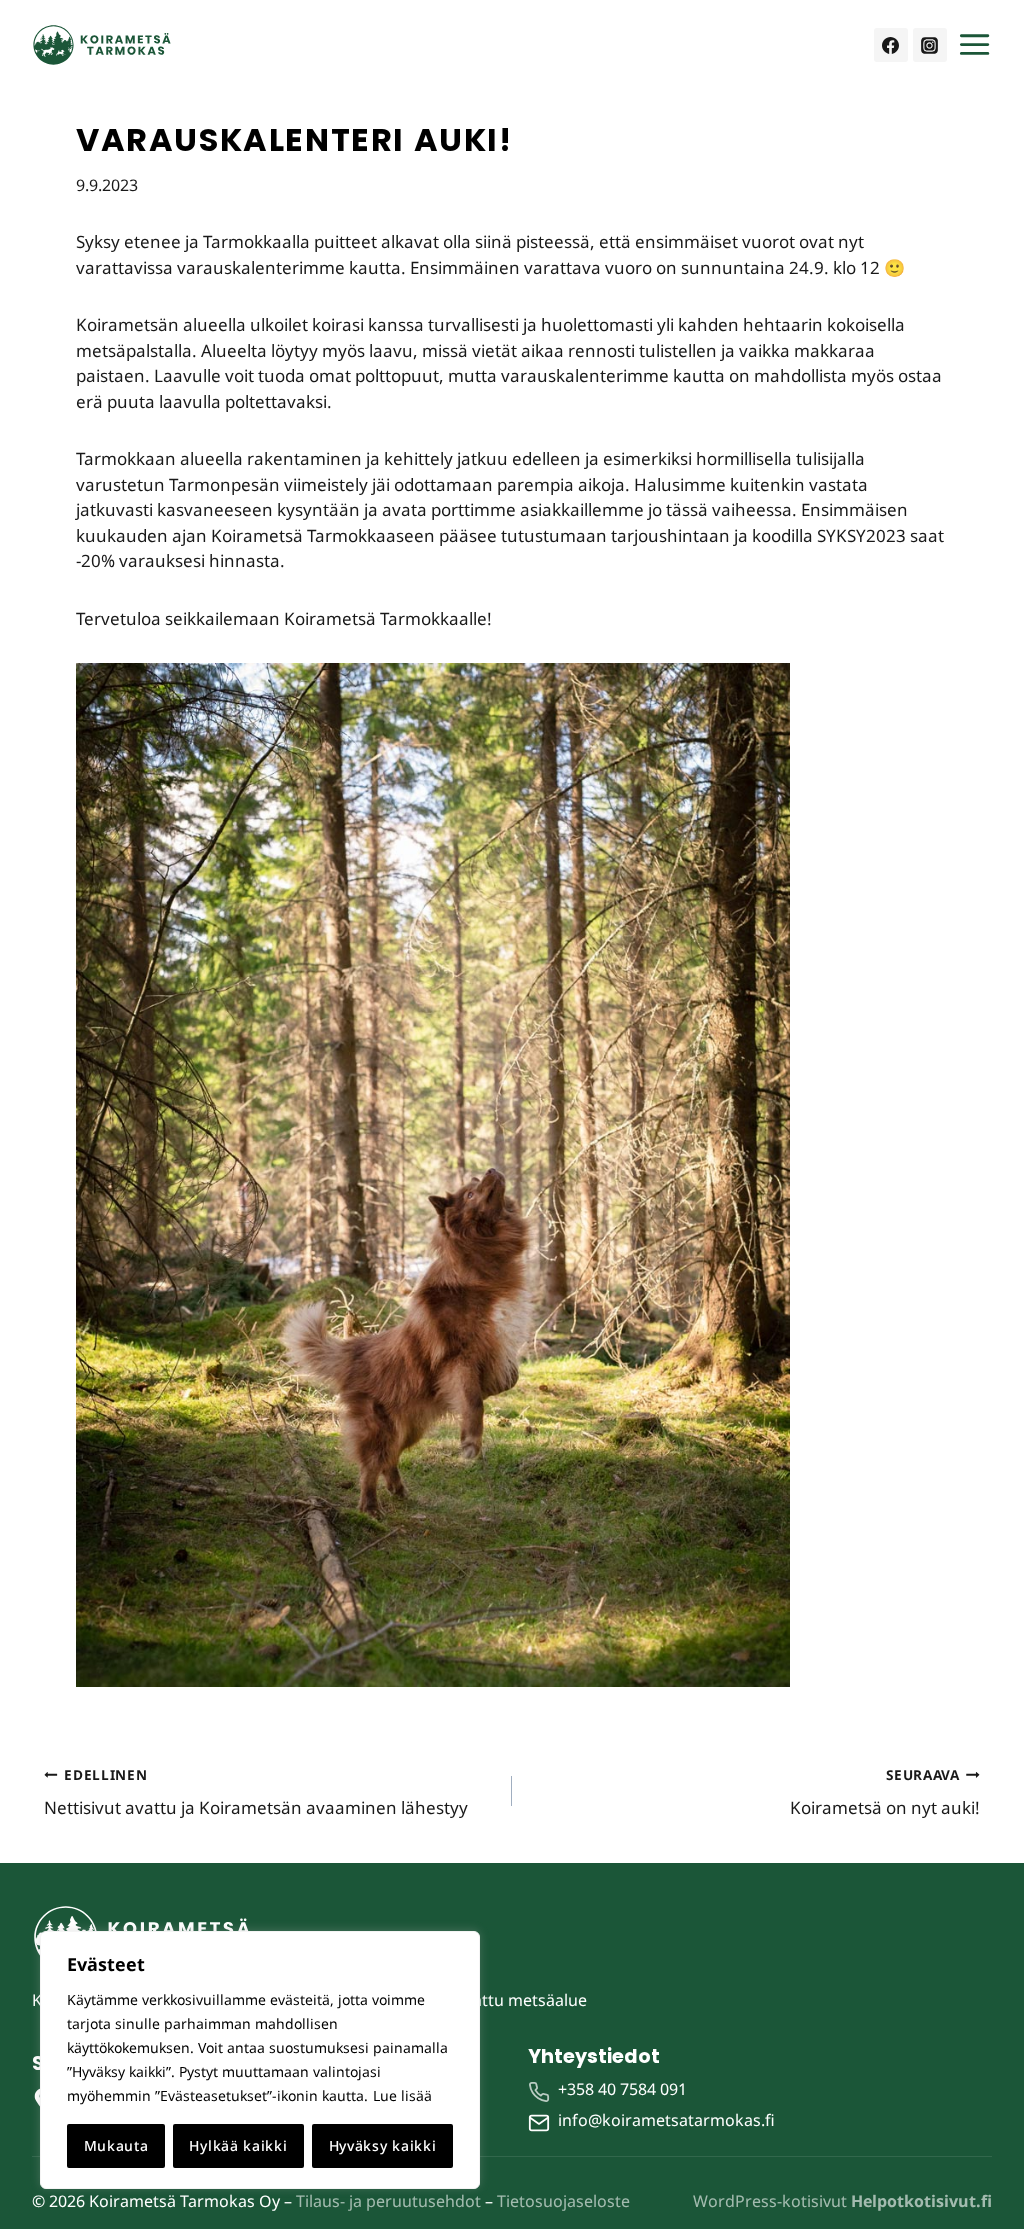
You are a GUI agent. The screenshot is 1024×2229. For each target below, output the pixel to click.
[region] (260, 2060)
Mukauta (116, 2145)
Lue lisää (402, 2095)
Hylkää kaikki (238, 2145)
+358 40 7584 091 (622, 2089)
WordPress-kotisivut (842, 2201)
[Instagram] (930, 45)
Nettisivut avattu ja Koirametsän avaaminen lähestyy (256, 1792)
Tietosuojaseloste (563, 2201)
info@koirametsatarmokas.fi (666, 2120)
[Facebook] (891, 45)
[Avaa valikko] (974, 44)
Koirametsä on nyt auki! (885, 1792)
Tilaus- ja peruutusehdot (388, 2201)
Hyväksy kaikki (383, 2145)
